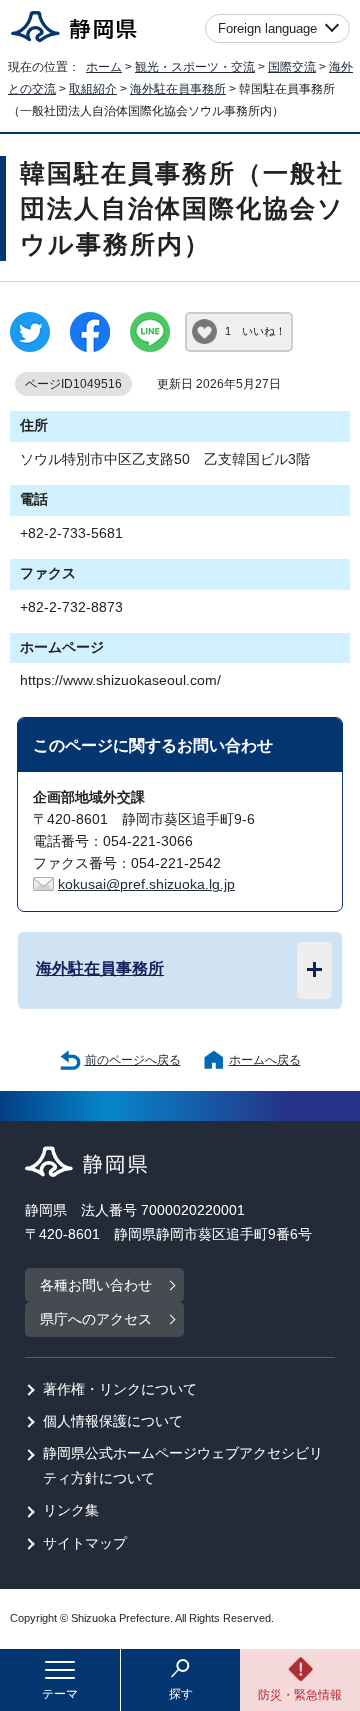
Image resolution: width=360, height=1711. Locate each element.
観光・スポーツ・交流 (195, 67)
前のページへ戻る (133, 1060)
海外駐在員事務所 (178, 89)
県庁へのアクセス (96, 1319)
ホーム (104, 67)
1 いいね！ (255, 331)
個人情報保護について (113, 1421)
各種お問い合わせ (96, 1285)
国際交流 (292, 67)
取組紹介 (93, 89)
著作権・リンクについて (120, 1389)
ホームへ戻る (265, 1060)
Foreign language (267, 28)
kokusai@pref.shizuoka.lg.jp (146, 884)
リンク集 (71, 1510)
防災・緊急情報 (300, 1695)
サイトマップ (85, 1543)
